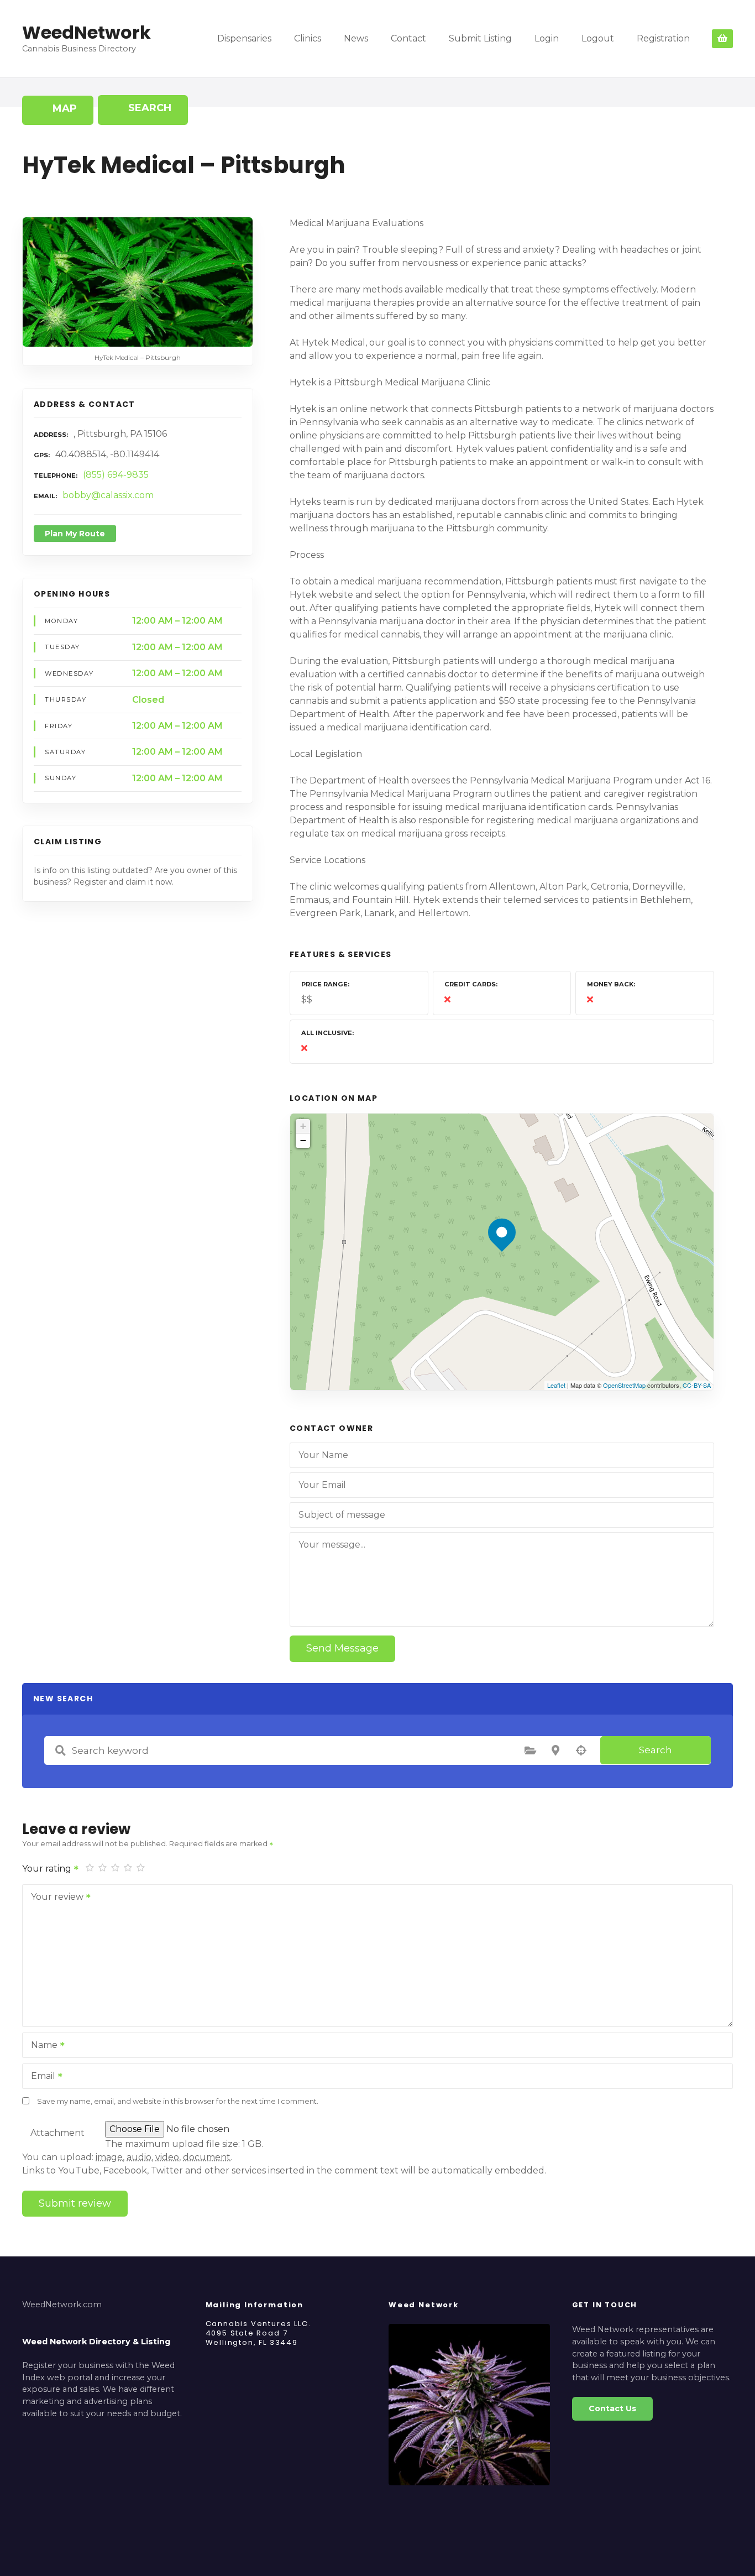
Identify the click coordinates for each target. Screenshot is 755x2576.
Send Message (342, 1648)
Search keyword (60, 1751)
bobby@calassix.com (108, 495)
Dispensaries (244, 38)
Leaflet (556, 1385)
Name (41, 2046)
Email (40, 2077)
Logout (598, 38)
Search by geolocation (581, 1751)
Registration (663, 38)
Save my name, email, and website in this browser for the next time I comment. (178, 2101)
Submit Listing (480, 38)
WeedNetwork (86, 32)
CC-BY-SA (697, 1385)
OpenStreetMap (624, 1385)
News (356, 38)
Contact (408, 38)
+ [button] (303, 1126)
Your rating (48, 1869)
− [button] (303, 1140)
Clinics (308, 38)
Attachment (57, 2133)
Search (656, 1750)
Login (547, 38)
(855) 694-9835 (116, 475)
